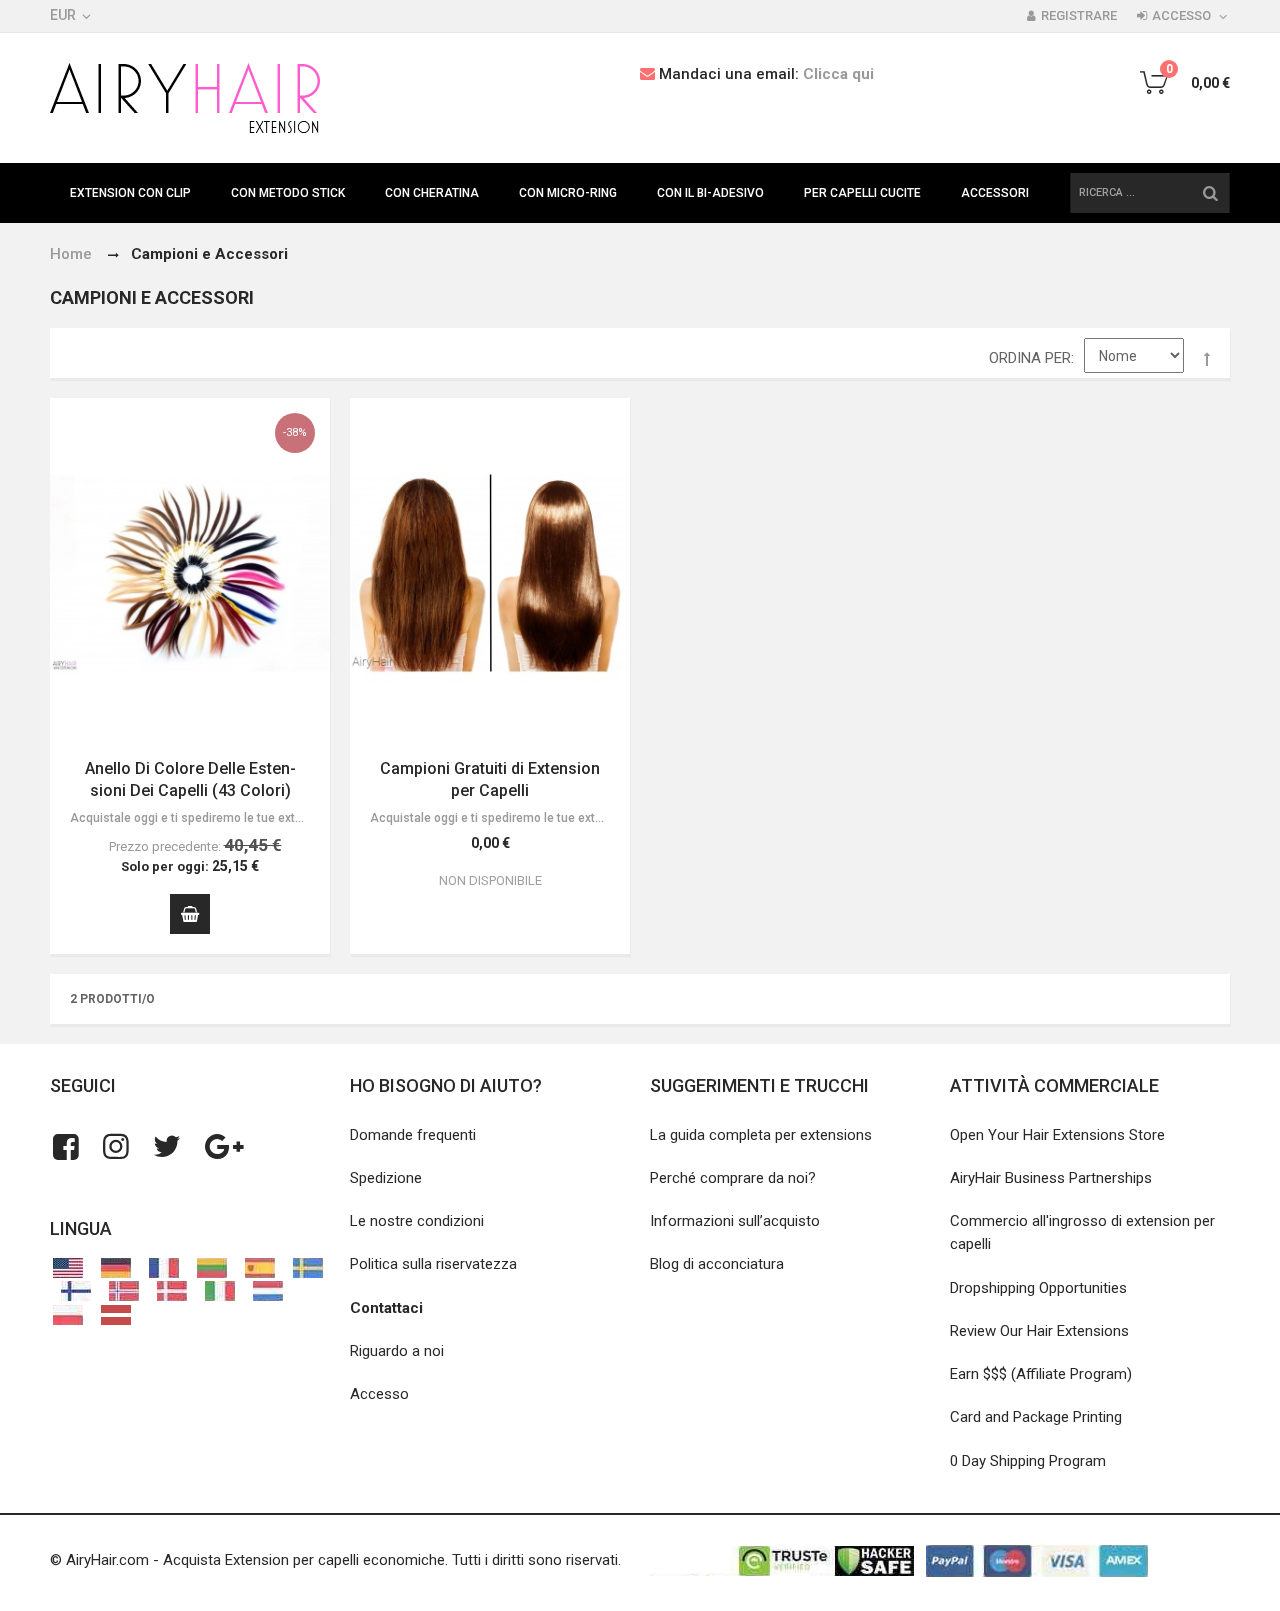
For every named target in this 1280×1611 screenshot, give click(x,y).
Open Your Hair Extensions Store (1057, 1135)
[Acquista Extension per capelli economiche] (185, 98)
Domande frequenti (413, 1135)
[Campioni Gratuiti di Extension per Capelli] (490, 573)
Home (71, 254)
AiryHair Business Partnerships (1051, 1178)
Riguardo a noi (397, 1351)
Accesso (1181, 15)
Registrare (1079, 15)
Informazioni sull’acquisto (735, 1221)
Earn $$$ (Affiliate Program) (1041, 1374)
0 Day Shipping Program (1028, 1461)
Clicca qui (838, 74)
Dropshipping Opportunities (1038, 1288)
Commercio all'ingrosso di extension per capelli (1082, 1232)
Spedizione (386, 1178)
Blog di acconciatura (717, 1264)
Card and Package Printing (1036, 1417)
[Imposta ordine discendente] (1207, 360)
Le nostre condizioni (417, 1221)
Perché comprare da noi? (733, 1178)
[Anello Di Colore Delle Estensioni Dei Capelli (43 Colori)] (190, 573)
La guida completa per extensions (761, 1135)
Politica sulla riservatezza (433, 1264)
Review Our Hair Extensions (1039, 1331)
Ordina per (1030, 358)
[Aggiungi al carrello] (190, 914)
